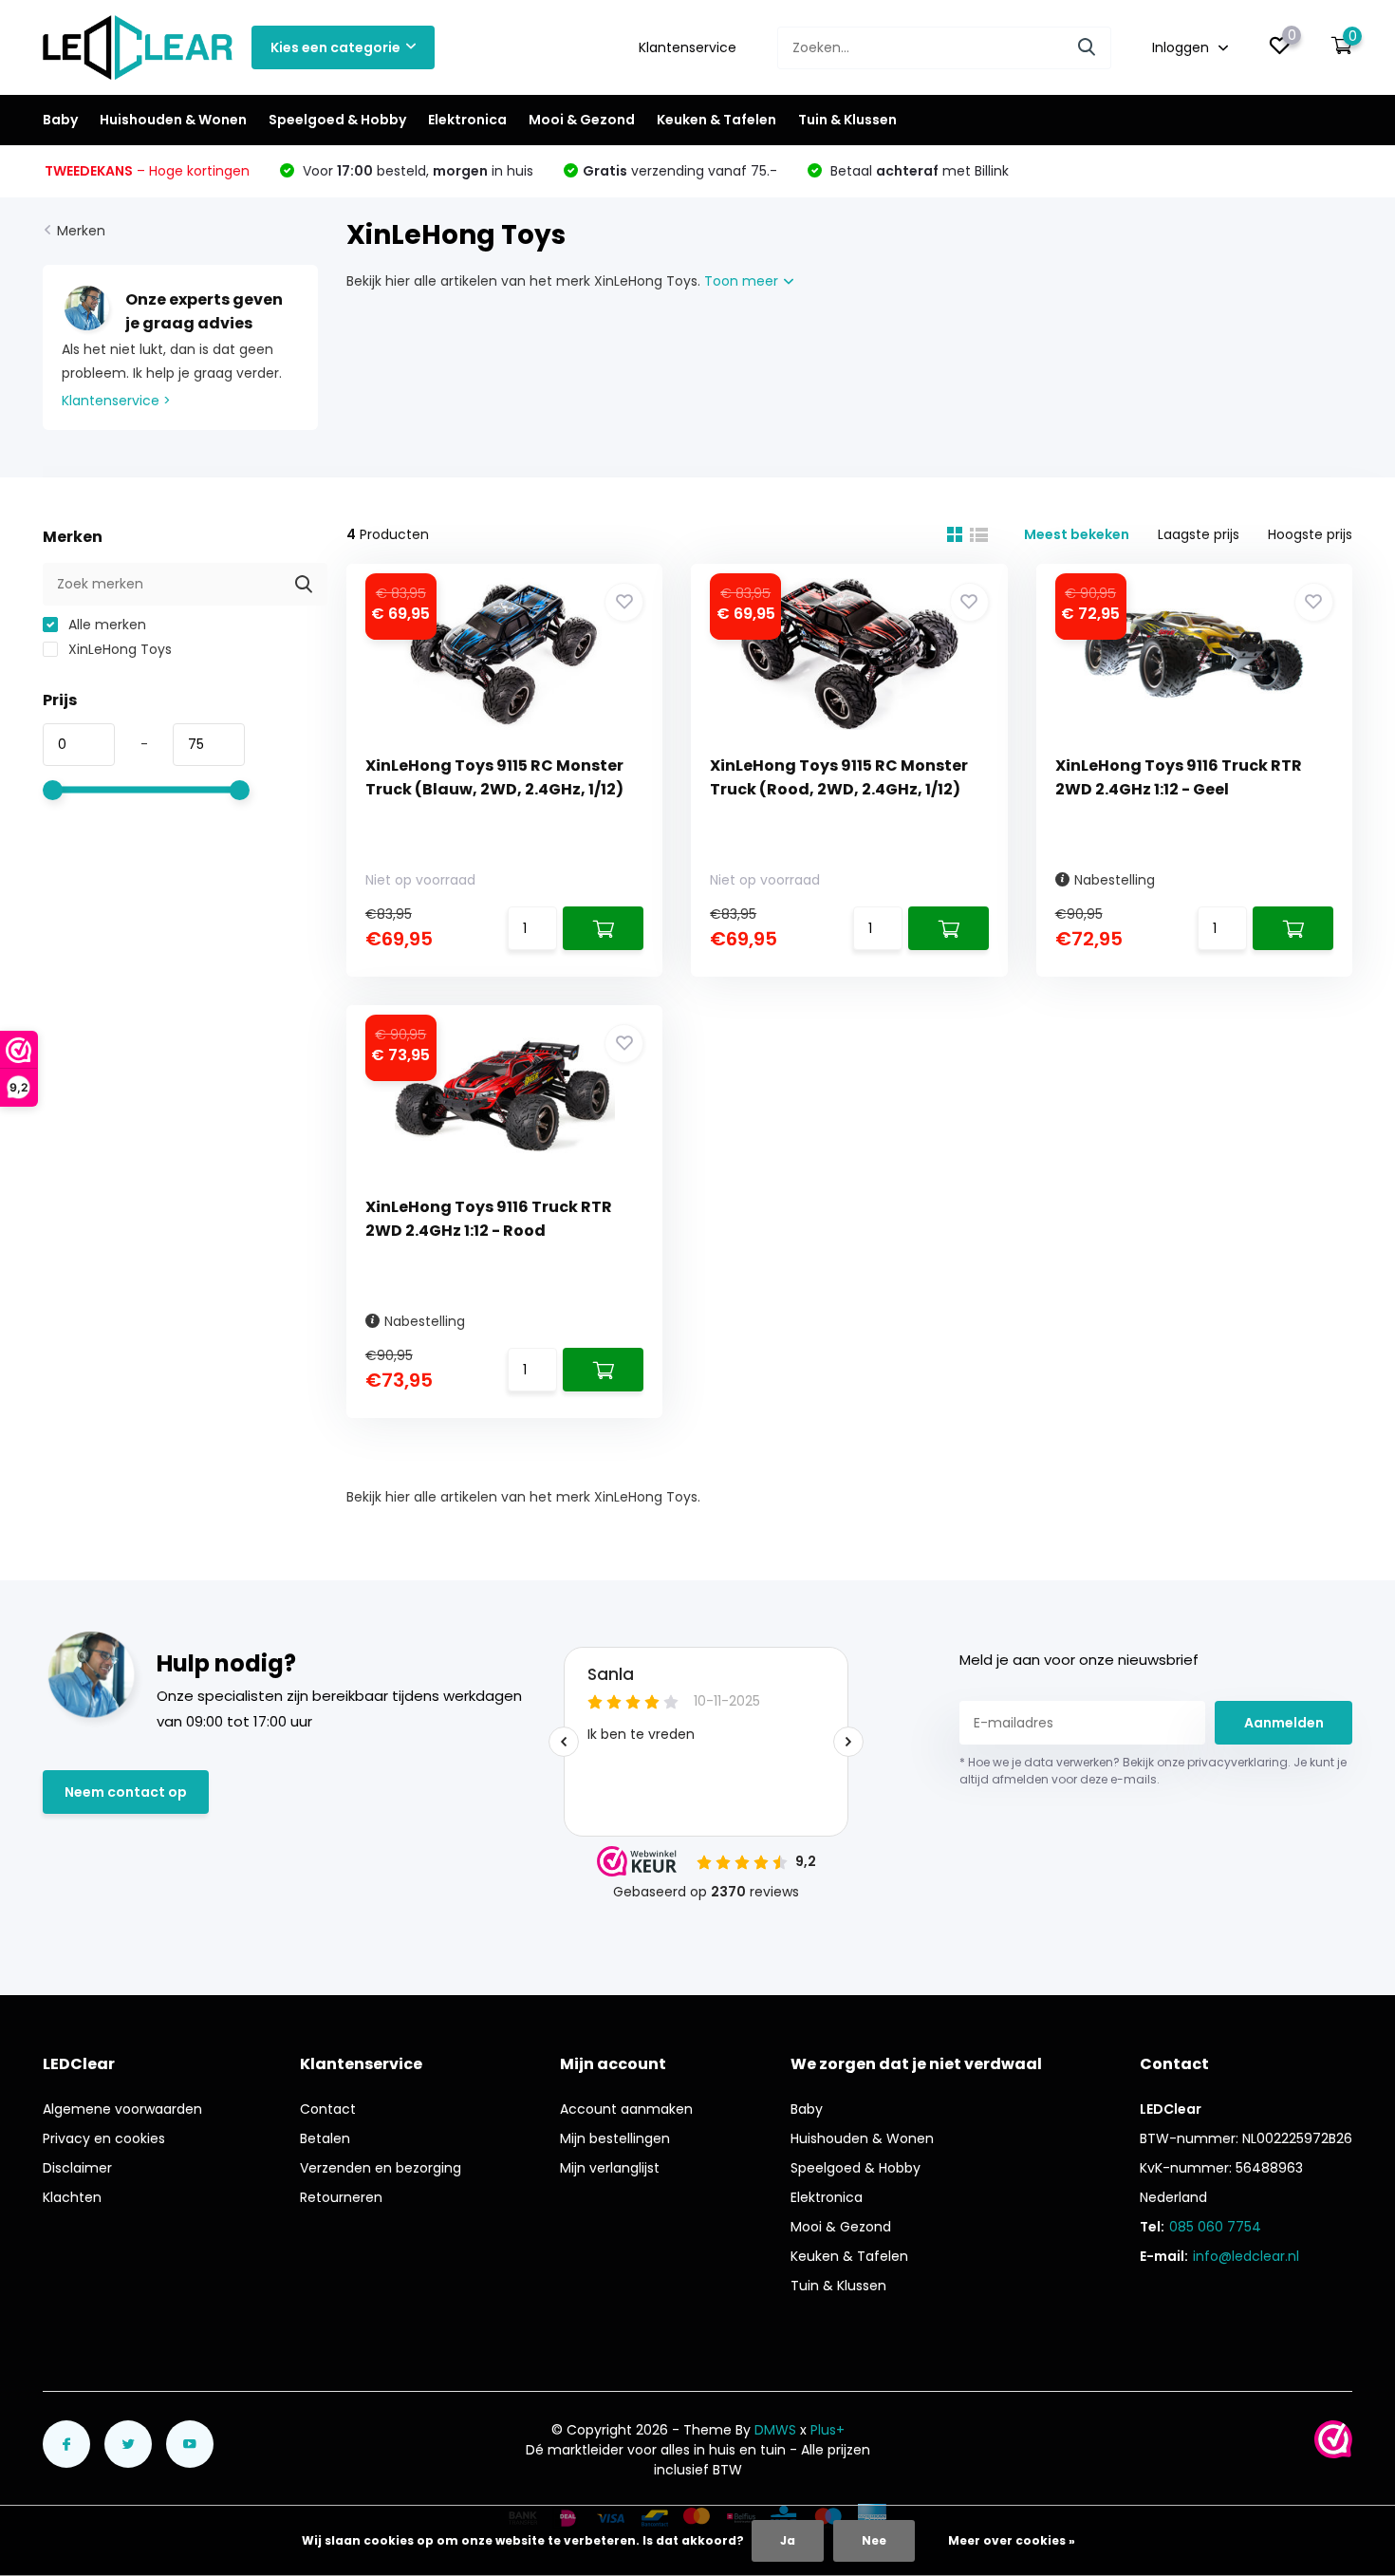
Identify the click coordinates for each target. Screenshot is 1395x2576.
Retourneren (341, 2197)
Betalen (325, 2138)
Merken (81, 231)
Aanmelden (1284, 1723)
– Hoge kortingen (147, 171)
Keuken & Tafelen (716, 120)
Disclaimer (77, 2168)
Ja (788, 2540)
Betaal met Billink (918, 171)
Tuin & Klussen (847, 120)
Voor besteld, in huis (416, 171)
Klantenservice (688, 47)
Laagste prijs (1199, 534)
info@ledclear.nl (1246, 2256)
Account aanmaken (626, 2109)
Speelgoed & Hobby (337, 120)
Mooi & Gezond (582, 120)
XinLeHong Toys (118, 649)
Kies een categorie (335, 47)
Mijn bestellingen (615, 2138)
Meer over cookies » (1012, 2540)
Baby (60, 120)
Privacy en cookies (104, 2138)
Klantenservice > (116, 401)
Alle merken (105, 625)
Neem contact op (126, 1792)
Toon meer (743, 281)
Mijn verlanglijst (610, 2168)
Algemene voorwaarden (122, 2109)
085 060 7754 (1215, 2227)
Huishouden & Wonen (173, 120)
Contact (328, 2109)
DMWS (775, 2430)
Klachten (72, 2197)
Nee (874, 2540)
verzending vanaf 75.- (680, 171)
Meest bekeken (1077, 534)
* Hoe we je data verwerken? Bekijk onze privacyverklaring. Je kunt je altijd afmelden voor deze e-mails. (1153, 1771)
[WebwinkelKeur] (1333, 2439)
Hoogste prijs (1310, 534)
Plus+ (828, 2430)
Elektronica (467, 120)
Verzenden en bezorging (381, 2168)
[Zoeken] (1088, 48)
